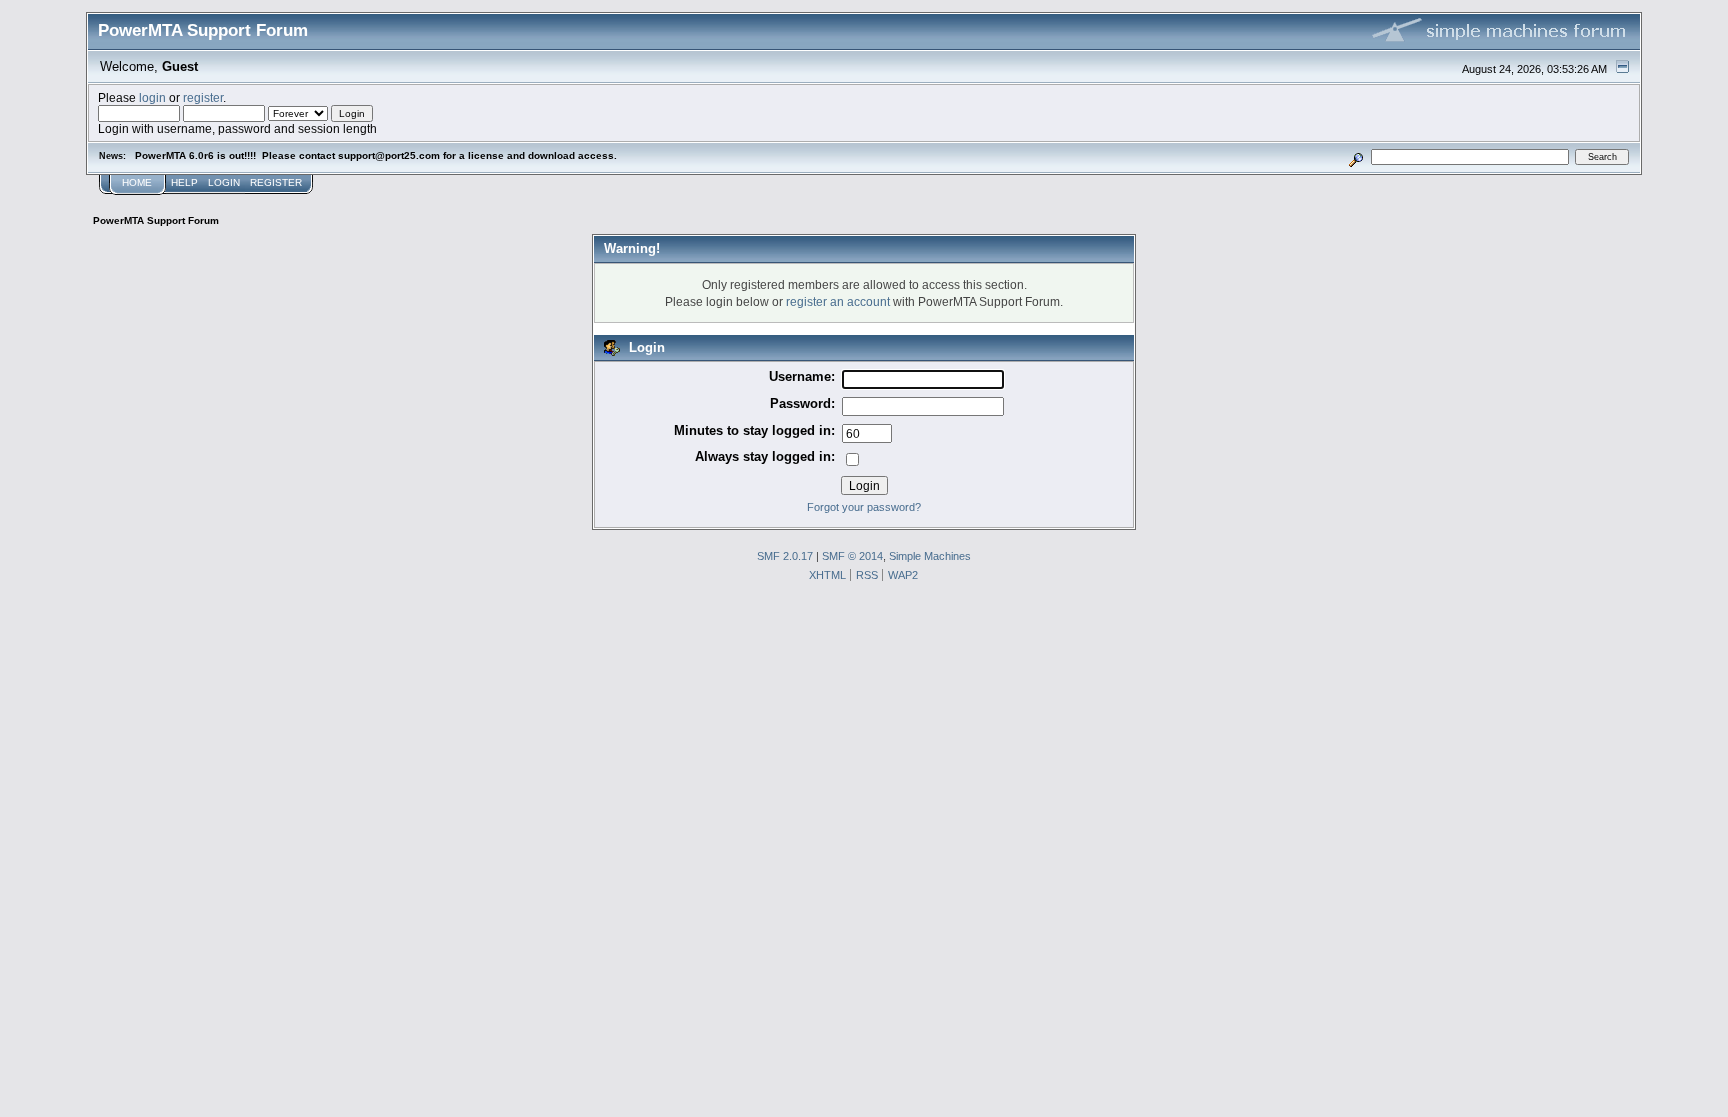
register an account (838, 301)
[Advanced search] (1355, 156)
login (152, 97)
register (203, 97)
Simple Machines (930, 556)
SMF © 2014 (852, 556)
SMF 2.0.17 (785, 556)
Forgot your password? (864, 507)
